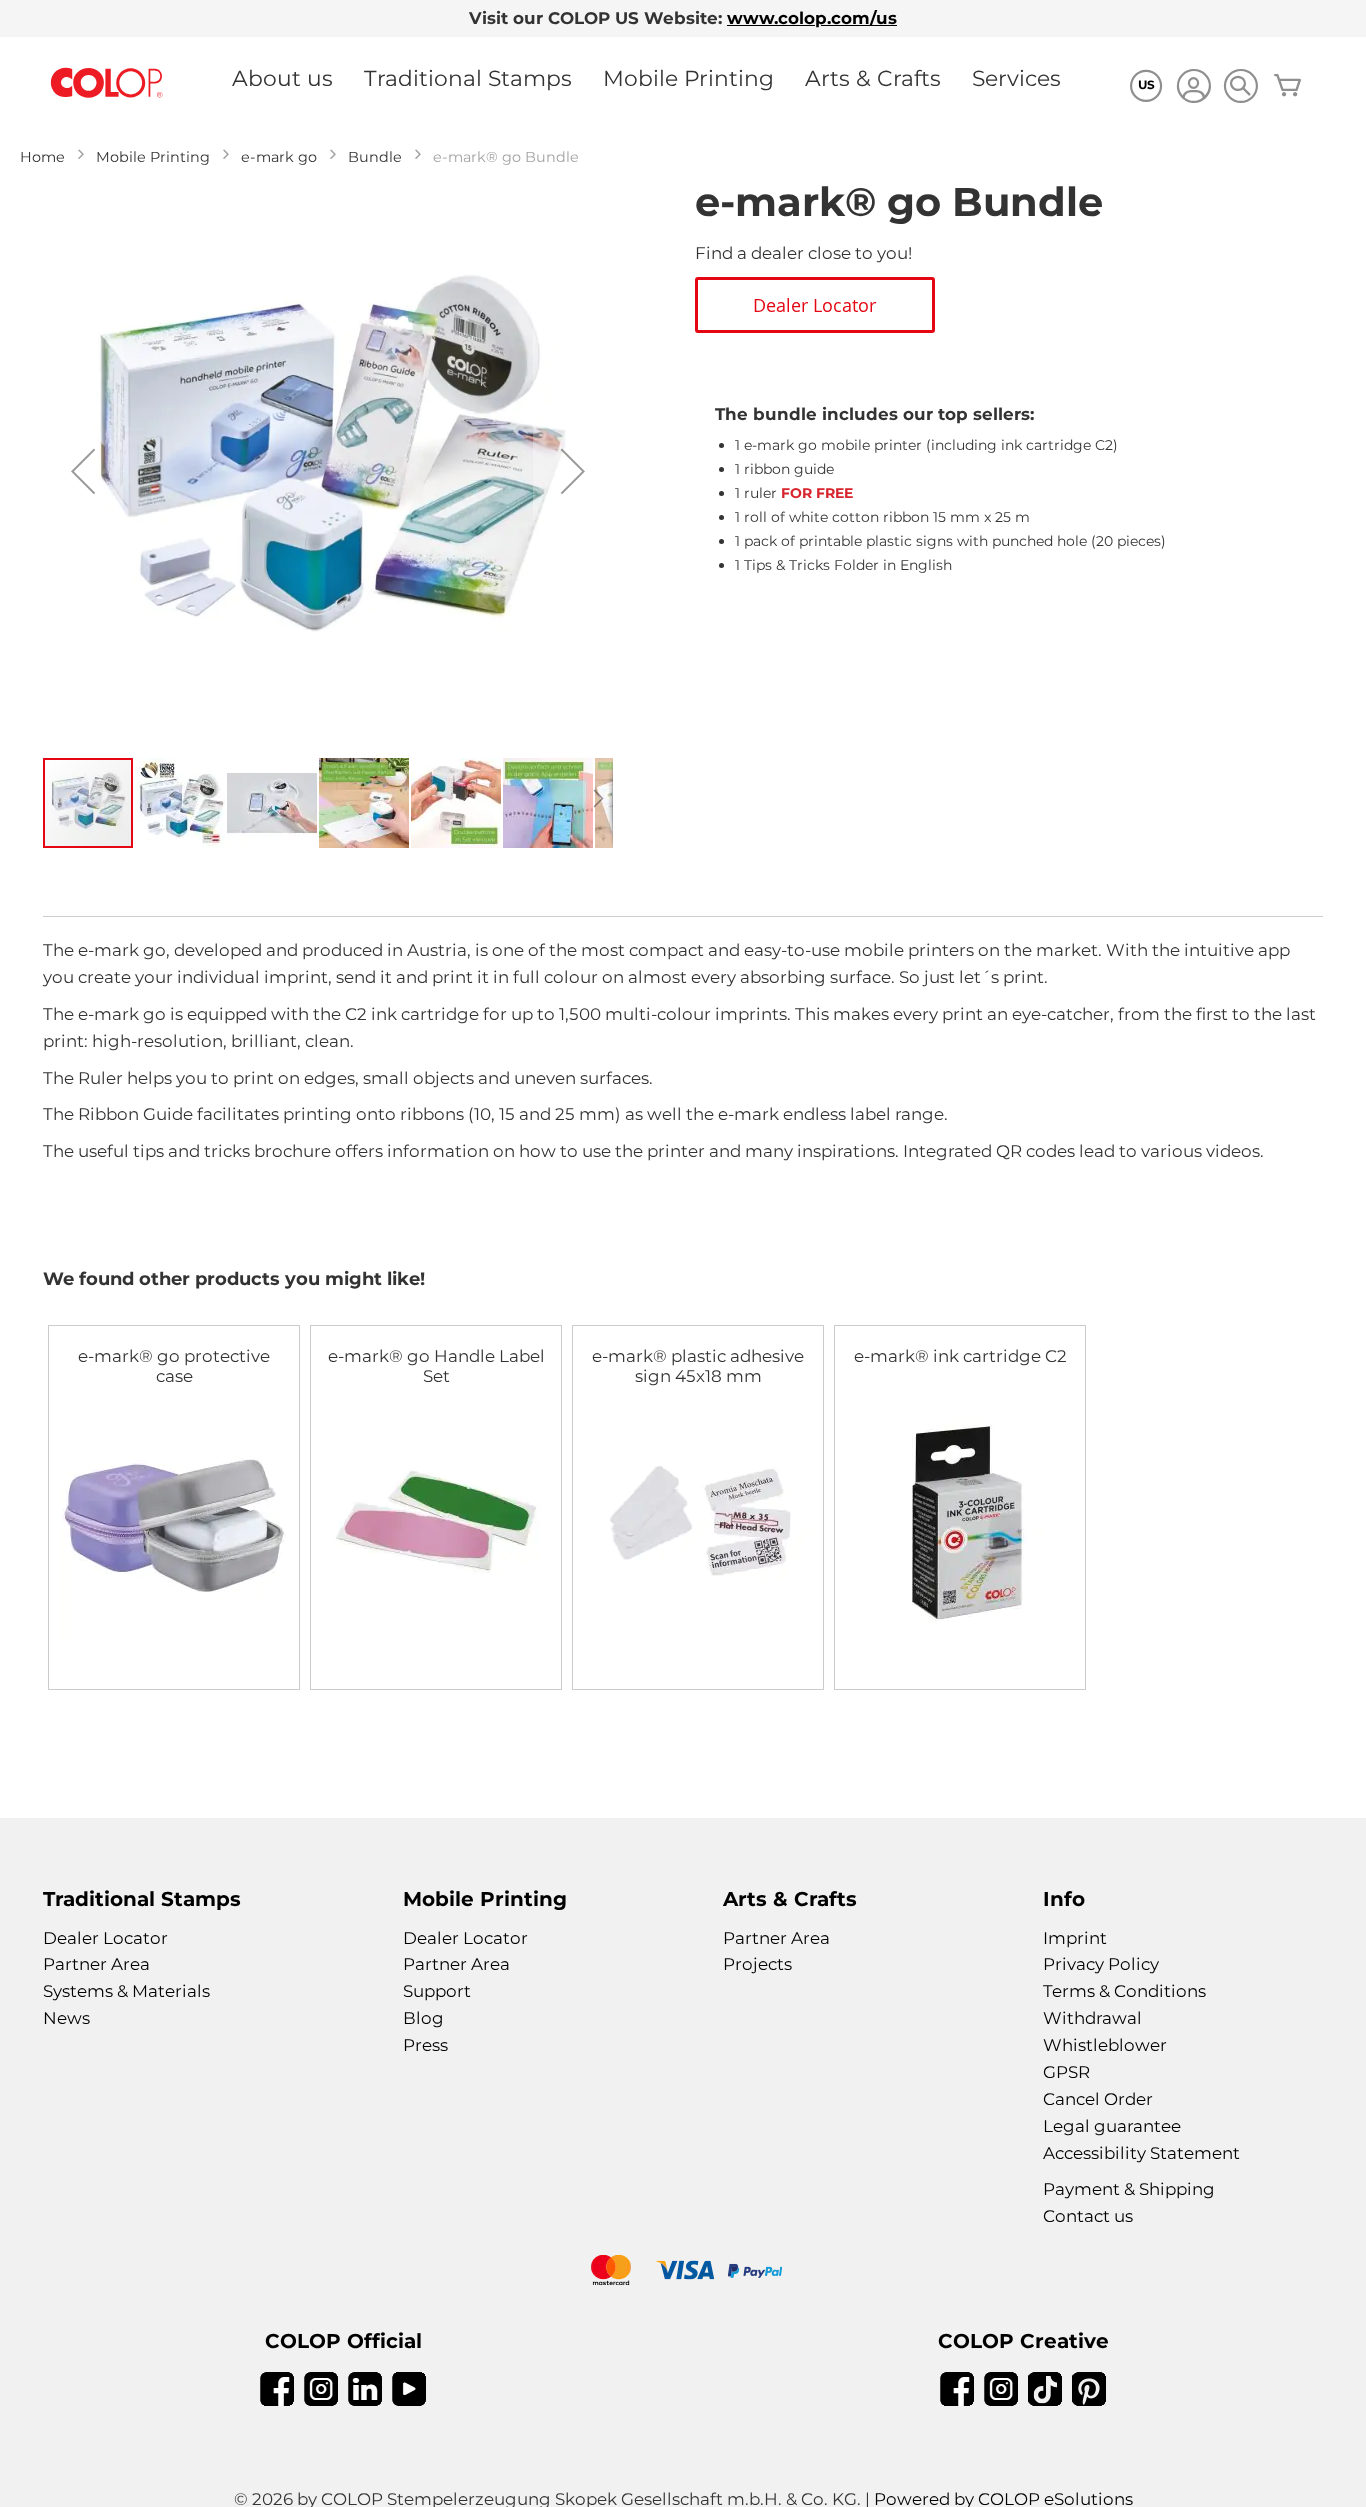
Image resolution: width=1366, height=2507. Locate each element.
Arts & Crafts (873, 78)
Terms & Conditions (1124, 1991)
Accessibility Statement (1141, 2153)
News (66, 2018)
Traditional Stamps (468, 78)
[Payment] (683, 2272)
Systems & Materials (126, 1991)
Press (425, 2045)
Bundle (375, 157)
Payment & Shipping (1129, 2189)
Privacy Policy (1101, 1964)
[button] (83, 471)
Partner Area (96, 1964)
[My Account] (1193, 88)
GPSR (1066, 2072)
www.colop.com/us (812, 18)
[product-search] (1240, 85)
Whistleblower (1105, 2045)
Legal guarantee (1112, 2126)
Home (42, 157)
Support (437, 1991)
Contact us (1088, 2216)
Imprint (1075, 1938)
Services (1016, 78)
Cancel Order (1098, 2099)
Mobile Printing (688, 78)
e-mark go (279, 157)
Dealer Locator (105, 1938)
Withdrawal (1092, 2018)
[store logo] (107, 83)
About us (282, 78)
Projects (757, 1964)
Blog (423, 2018)
